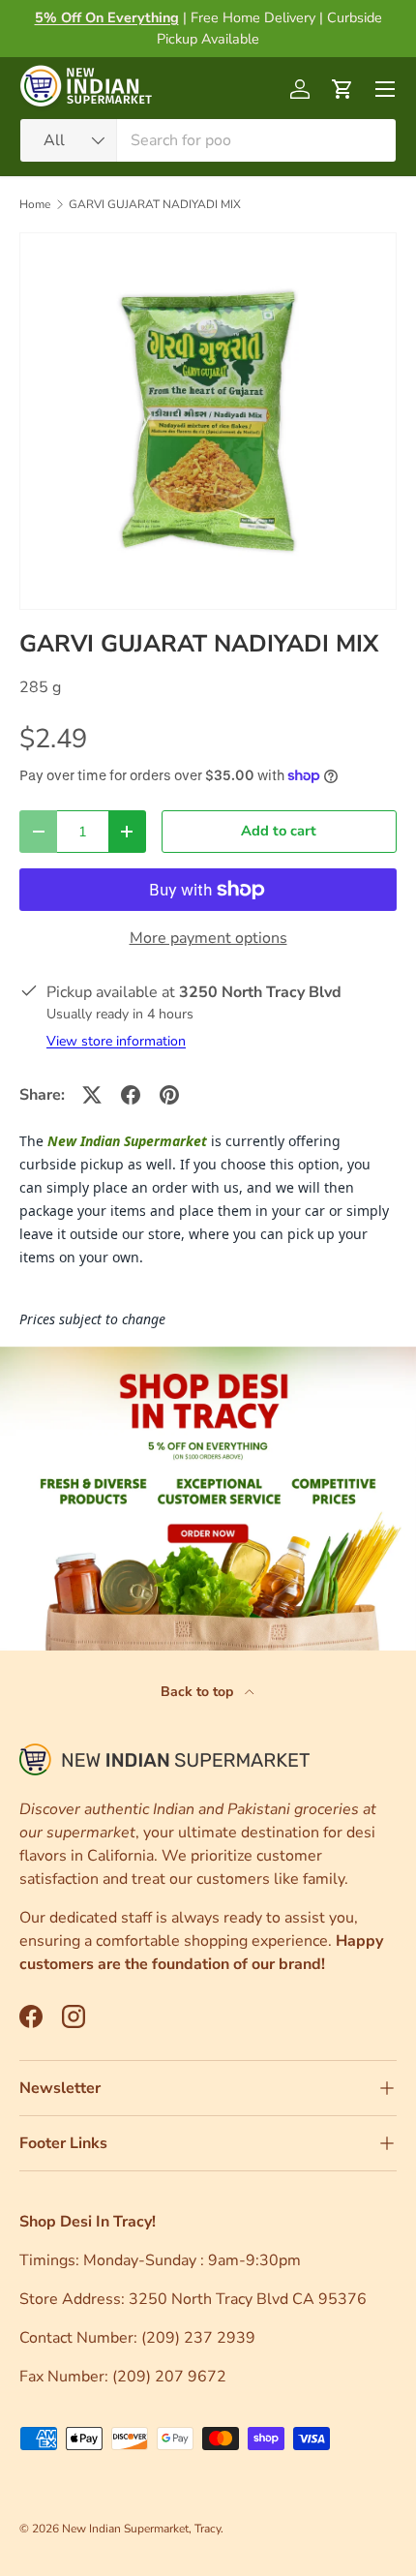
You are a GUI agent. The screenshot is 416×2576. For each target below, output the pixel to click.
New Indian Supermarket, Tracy (141, 2529)
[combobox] (208, 140)
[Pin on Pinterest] (169, 1095)
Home (35, 204)
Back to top (199, 1692)
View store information (116, 1041)
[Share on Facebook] (131, 1095)
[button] (342, 89)
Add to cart (279, 831)
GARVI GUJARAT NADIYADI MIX (155, 204)
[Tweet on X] (92, 1095)
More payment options (208, 938)
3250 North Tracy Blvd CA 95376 (250, 2299)
